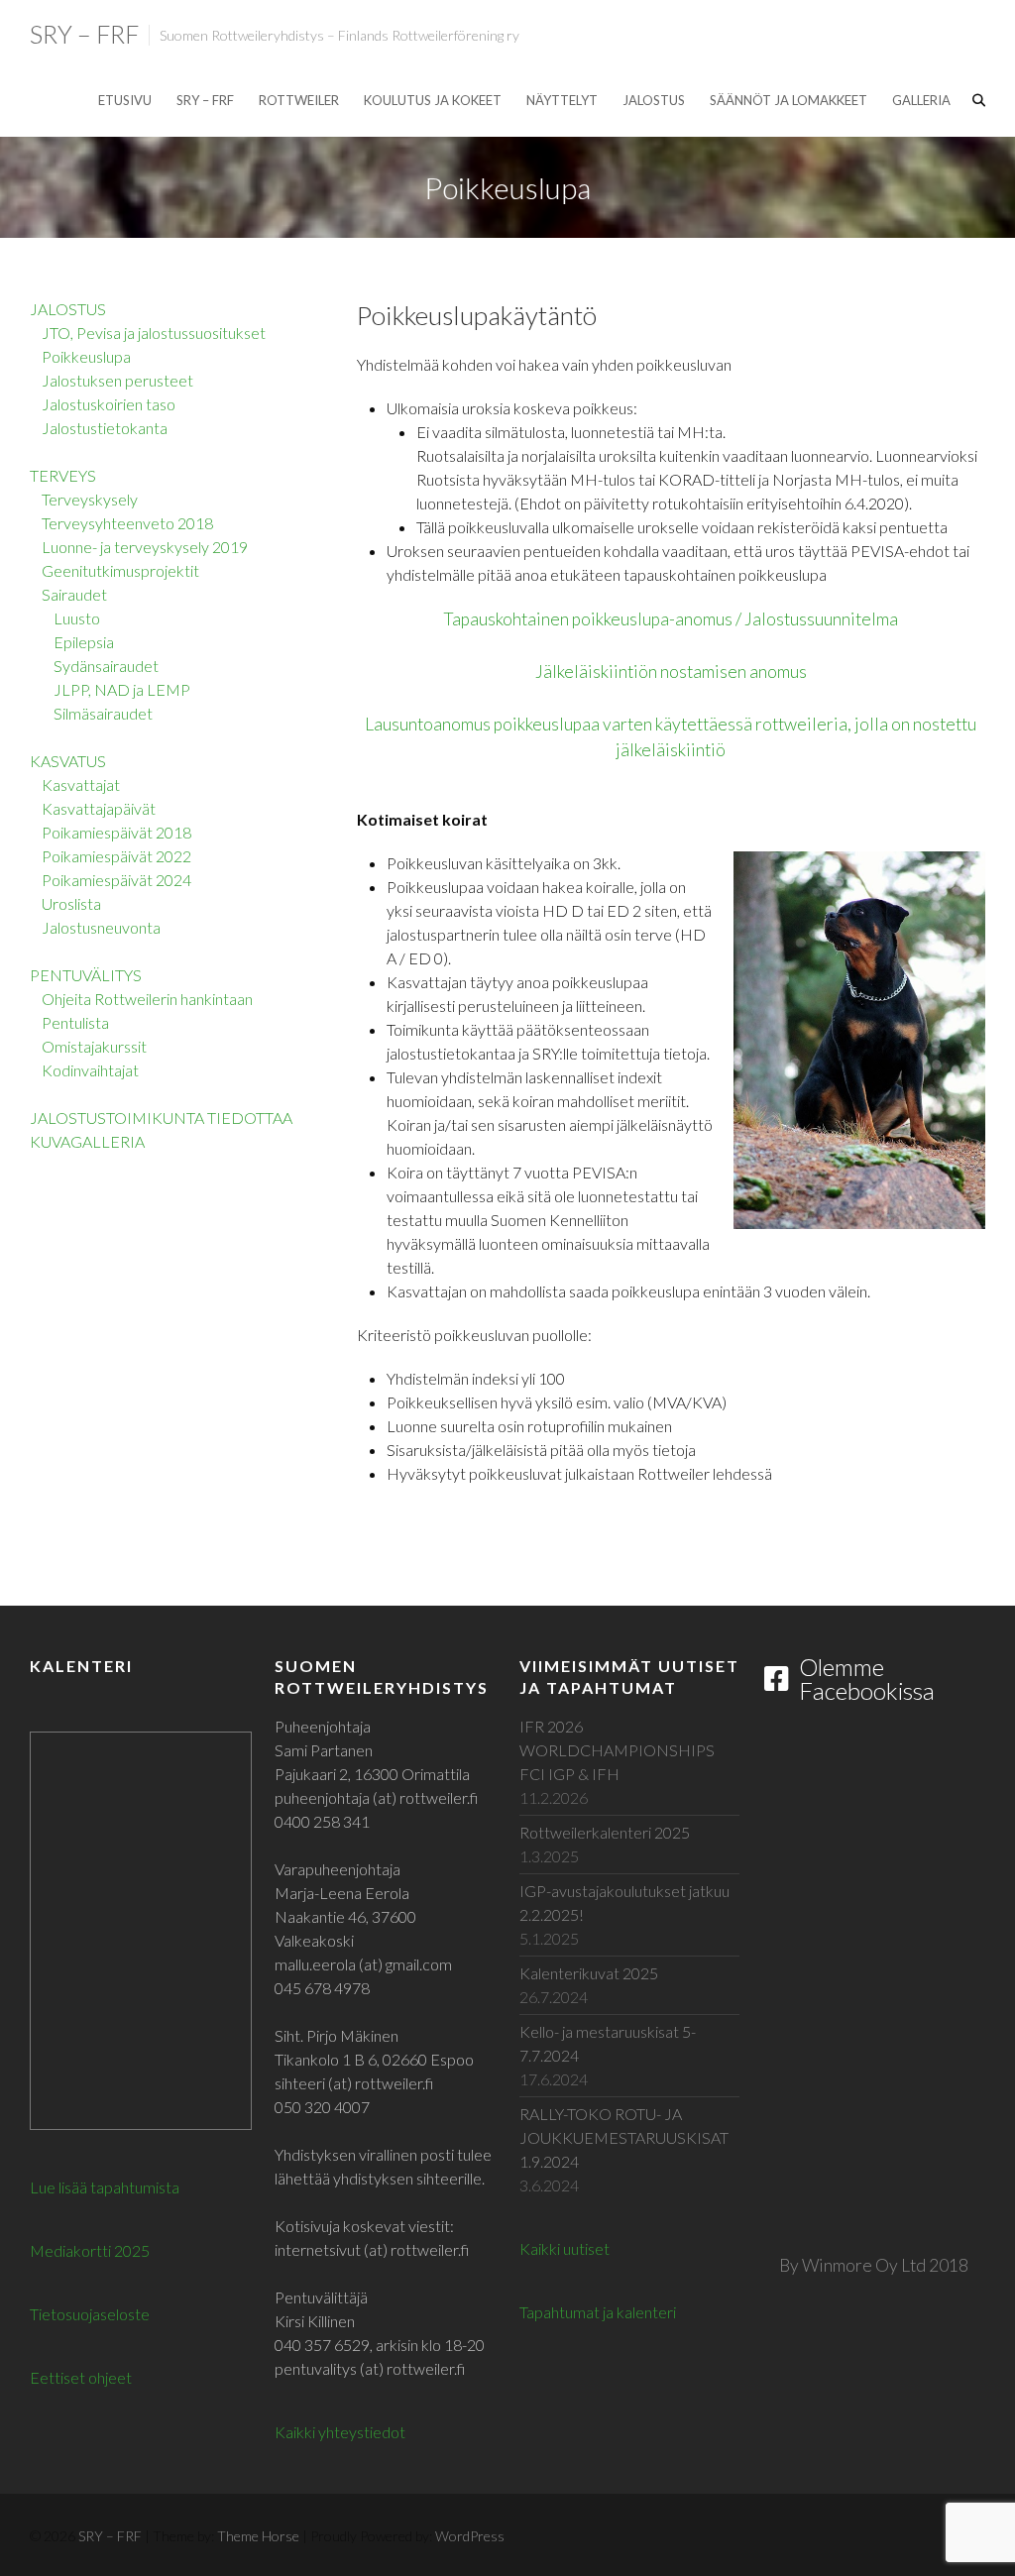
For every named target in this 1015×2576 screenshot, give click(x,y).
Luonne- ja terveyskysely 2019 (145, 547)
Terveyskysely (90, 499)
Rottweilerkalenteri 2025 (605, 1832)
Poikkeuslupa (86, 356)
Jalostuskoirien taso (109, 404)
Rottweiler (299, 100)
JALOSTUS (68, 309)
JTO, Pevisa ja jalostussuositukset (154, 333)
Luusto (77, 618)
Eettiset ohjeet (81, 2377)
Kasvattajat (81, 784)
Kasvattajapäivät (99, 808)
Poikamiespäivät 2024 (116, 880)
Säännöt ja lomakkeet (789, 100)
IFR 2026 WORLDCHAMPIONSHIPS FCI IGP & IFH (617, 1750)
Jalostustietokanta (105, 428)
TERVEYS (63, 475)
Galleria (921, 100)
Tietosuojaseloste (90, 2314)
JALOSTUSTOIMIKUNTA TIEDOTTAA (161, 1118)
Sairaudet (74, 594)
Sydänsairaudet (106, 666)
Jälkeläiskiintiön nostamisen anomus (671, 672)
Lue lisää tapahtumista (105, 2187)
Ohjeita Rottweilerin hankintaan (147, 999)
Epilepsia (84, 642)
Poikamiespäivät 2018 (116, 832)
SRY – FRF (84, 34)
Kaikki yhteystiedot (340, 2432)
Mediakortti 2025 (90, 2250)
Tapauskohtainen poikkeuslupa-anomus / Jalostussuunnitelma (671, 619)
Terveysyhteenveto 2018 (127, 523)
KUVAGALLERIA (87, 1141)
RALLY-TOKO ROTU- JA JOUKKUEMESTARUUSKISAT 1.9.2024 (624, 2137)
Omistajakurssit (94, 1046)
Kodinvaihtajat (90, 1070)
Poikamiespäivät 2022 (116, 856)
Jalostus (654, 100)
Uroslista (71, 903)
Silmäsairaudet (103, 713)
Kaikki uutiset (564, 2248)
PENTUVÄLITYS (86, 975)
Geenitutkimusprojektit (120, 570)
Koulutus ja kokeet (433, 100)
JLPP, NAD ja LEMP (122, 689)
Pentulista (75, 1022)
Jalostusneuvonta (101, 927)
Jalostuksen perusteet (117, 380)
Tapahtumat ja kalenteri (598, 2312)
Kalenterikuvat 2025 (589, 1973)
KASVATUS (68, 761)
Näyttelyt (562, 100)
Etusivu (125, 100)
